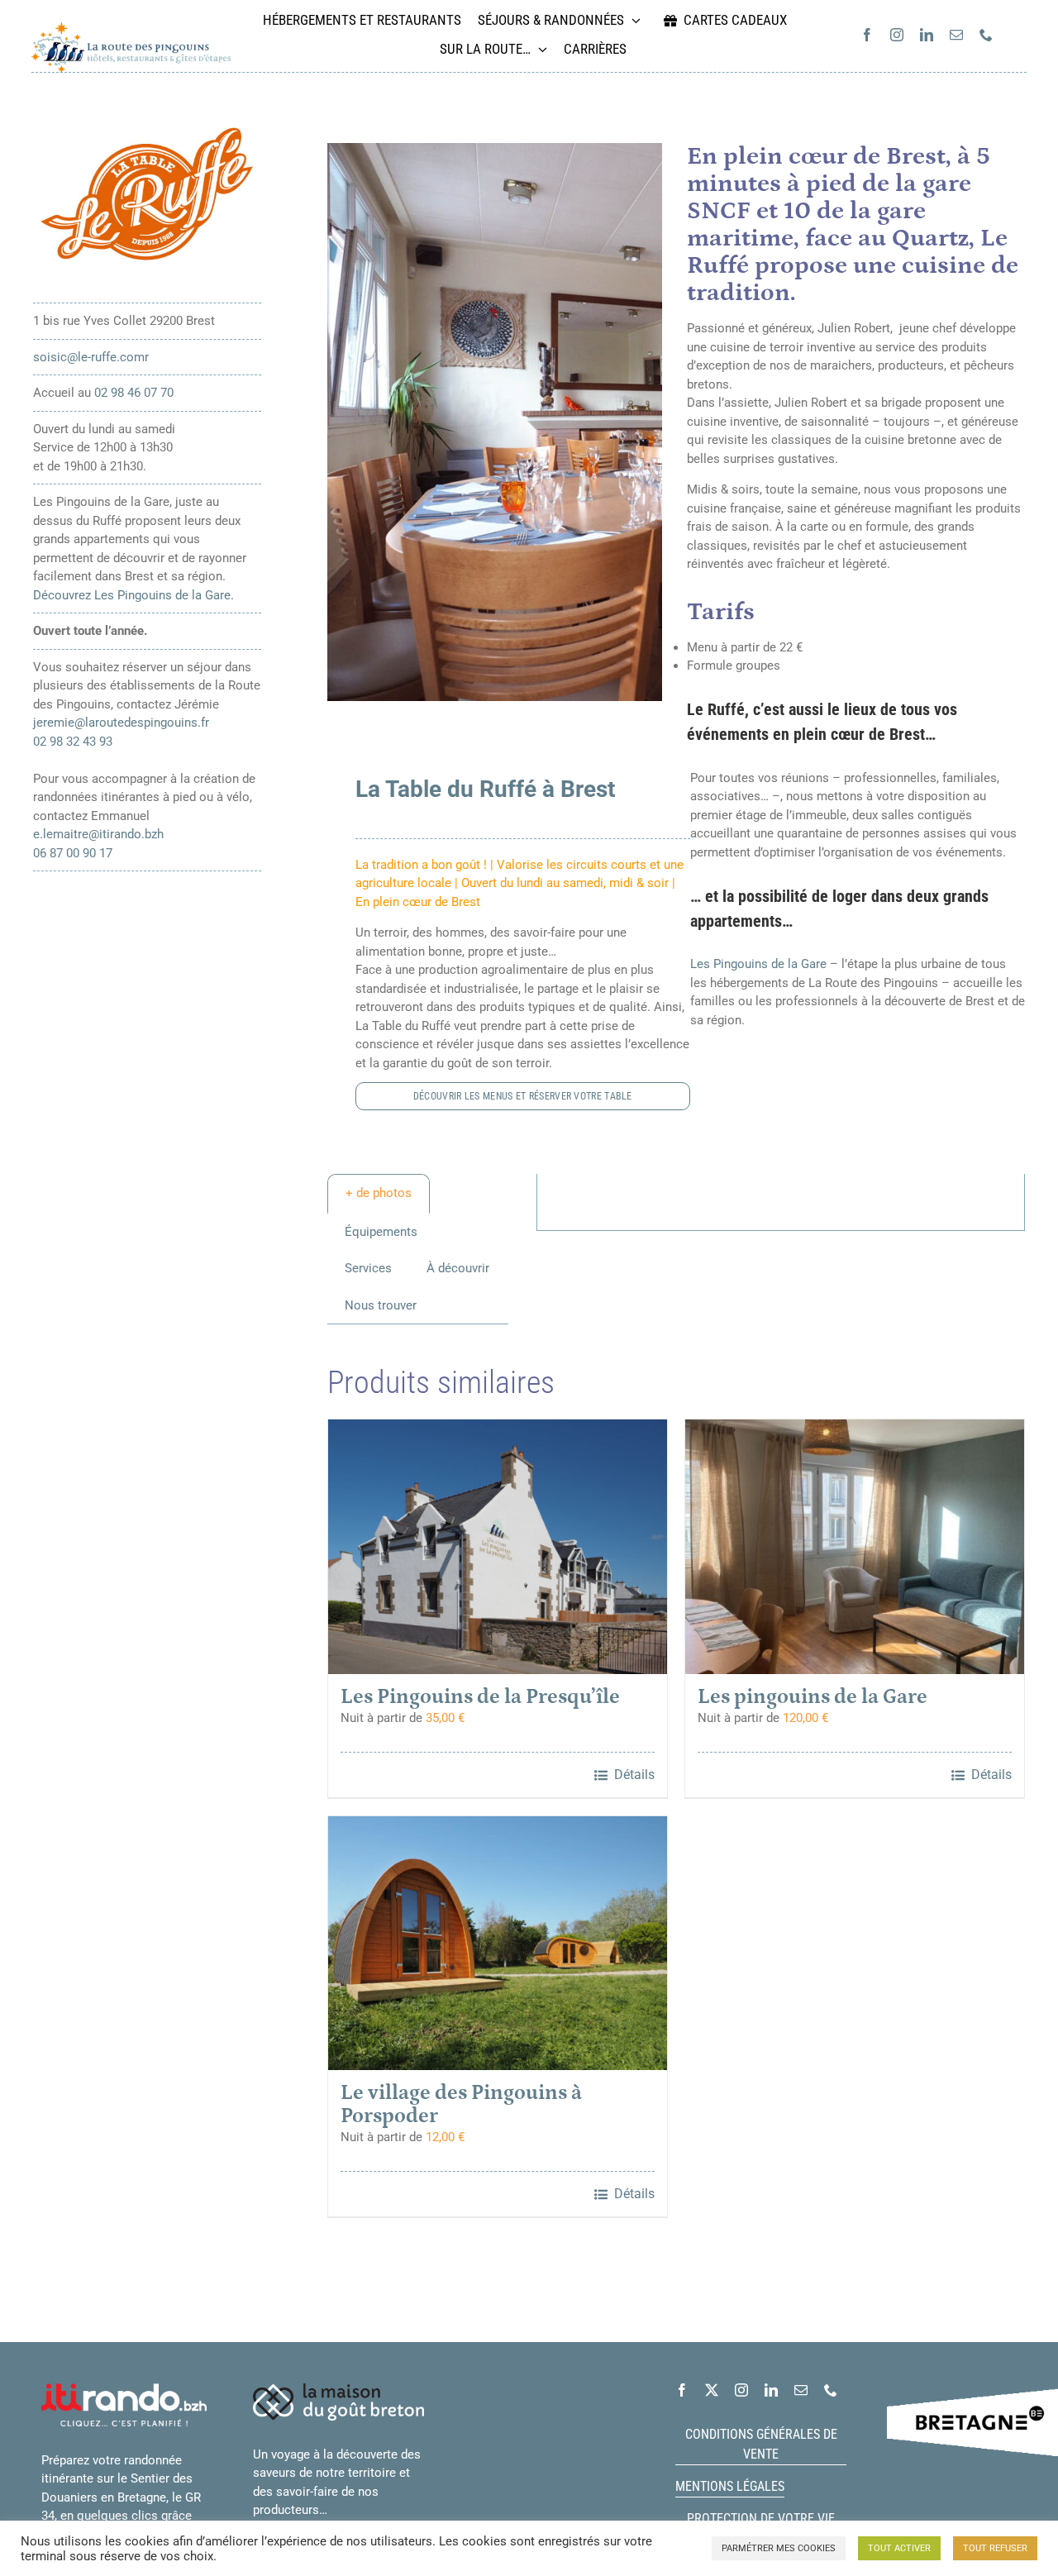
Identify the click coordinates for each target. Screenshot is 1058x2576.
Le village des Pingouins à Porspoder (461, 2105)
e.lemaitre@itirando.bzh (98, 834)
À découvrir (458, 1268)
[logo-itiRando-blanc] (124, 2389)
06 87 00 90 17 (73, 853)
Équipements (381, 1232)
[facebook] (867, 35)
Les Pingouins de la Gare (758, 964)
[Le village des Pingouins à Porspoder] (498, 1944)
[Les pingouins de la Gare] (855, 1547)
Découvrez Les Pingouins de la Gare (132, 595)
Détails (634, 1775)
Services (368, 1268)
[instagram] (897, 35)
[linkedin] (927, 35)
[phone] (986, 35)
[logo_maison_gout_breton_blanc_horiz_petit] (338, 2389)
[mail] (956, 35)
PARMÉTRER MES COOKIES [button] (779, 2548)
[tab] (379, 1194)
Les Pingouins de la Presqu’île (480, 1697)
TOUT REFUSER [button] (995, 2548)
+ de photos (379, 1193)
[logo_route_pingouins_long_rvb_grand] (131, 28)
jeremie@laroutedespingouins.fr (121, 723)
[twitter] (712, 2390)
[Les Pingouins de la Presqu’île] (498, 1547)
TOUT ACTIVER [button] (899, 2548)
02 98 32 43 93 (73, 742)
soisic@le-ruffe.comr (91, 357)
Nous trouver (381, 1305)
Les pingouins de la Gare (813, 1697)
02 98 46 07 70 (134, 393)
